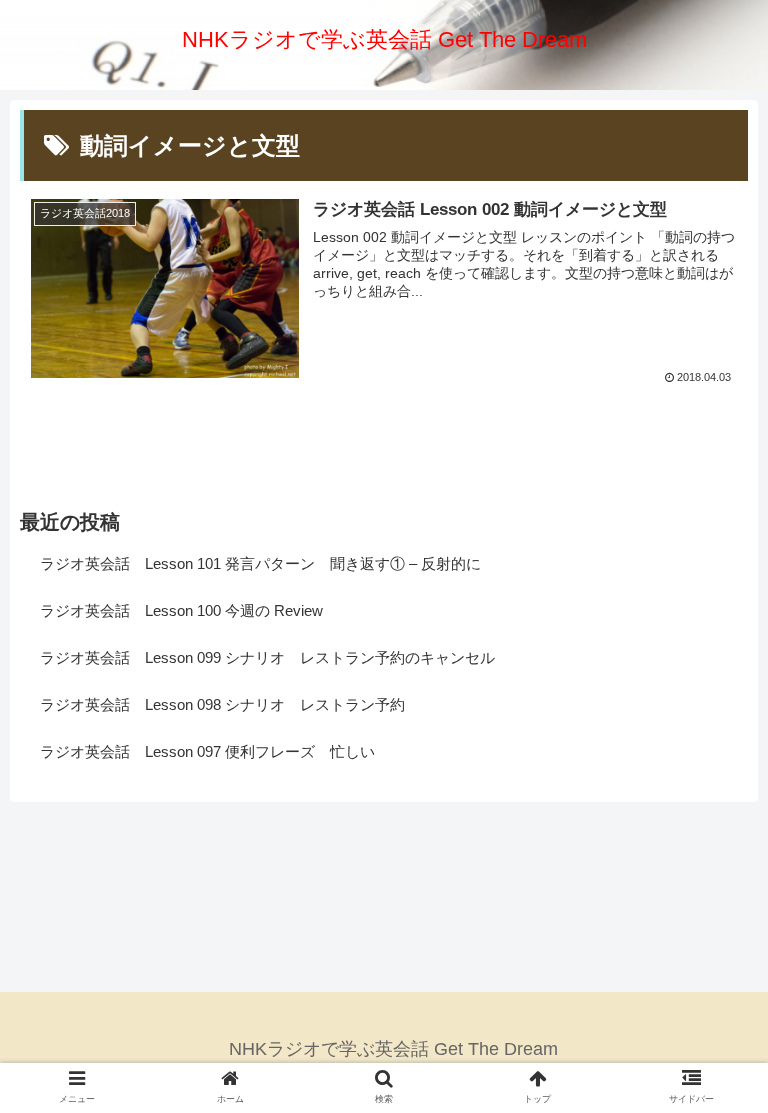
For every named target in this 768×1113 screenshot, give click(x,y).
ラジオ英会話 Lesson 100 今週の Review (181, 610)
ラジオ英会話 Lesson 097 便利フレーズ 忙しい (207, 751)
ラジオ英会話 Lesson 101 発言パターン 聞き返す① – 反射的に (260, 563)
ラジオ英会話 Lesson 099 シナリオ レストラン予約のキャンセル (267, 657)
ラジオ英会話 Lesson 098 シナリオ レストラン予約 (222, 704)
